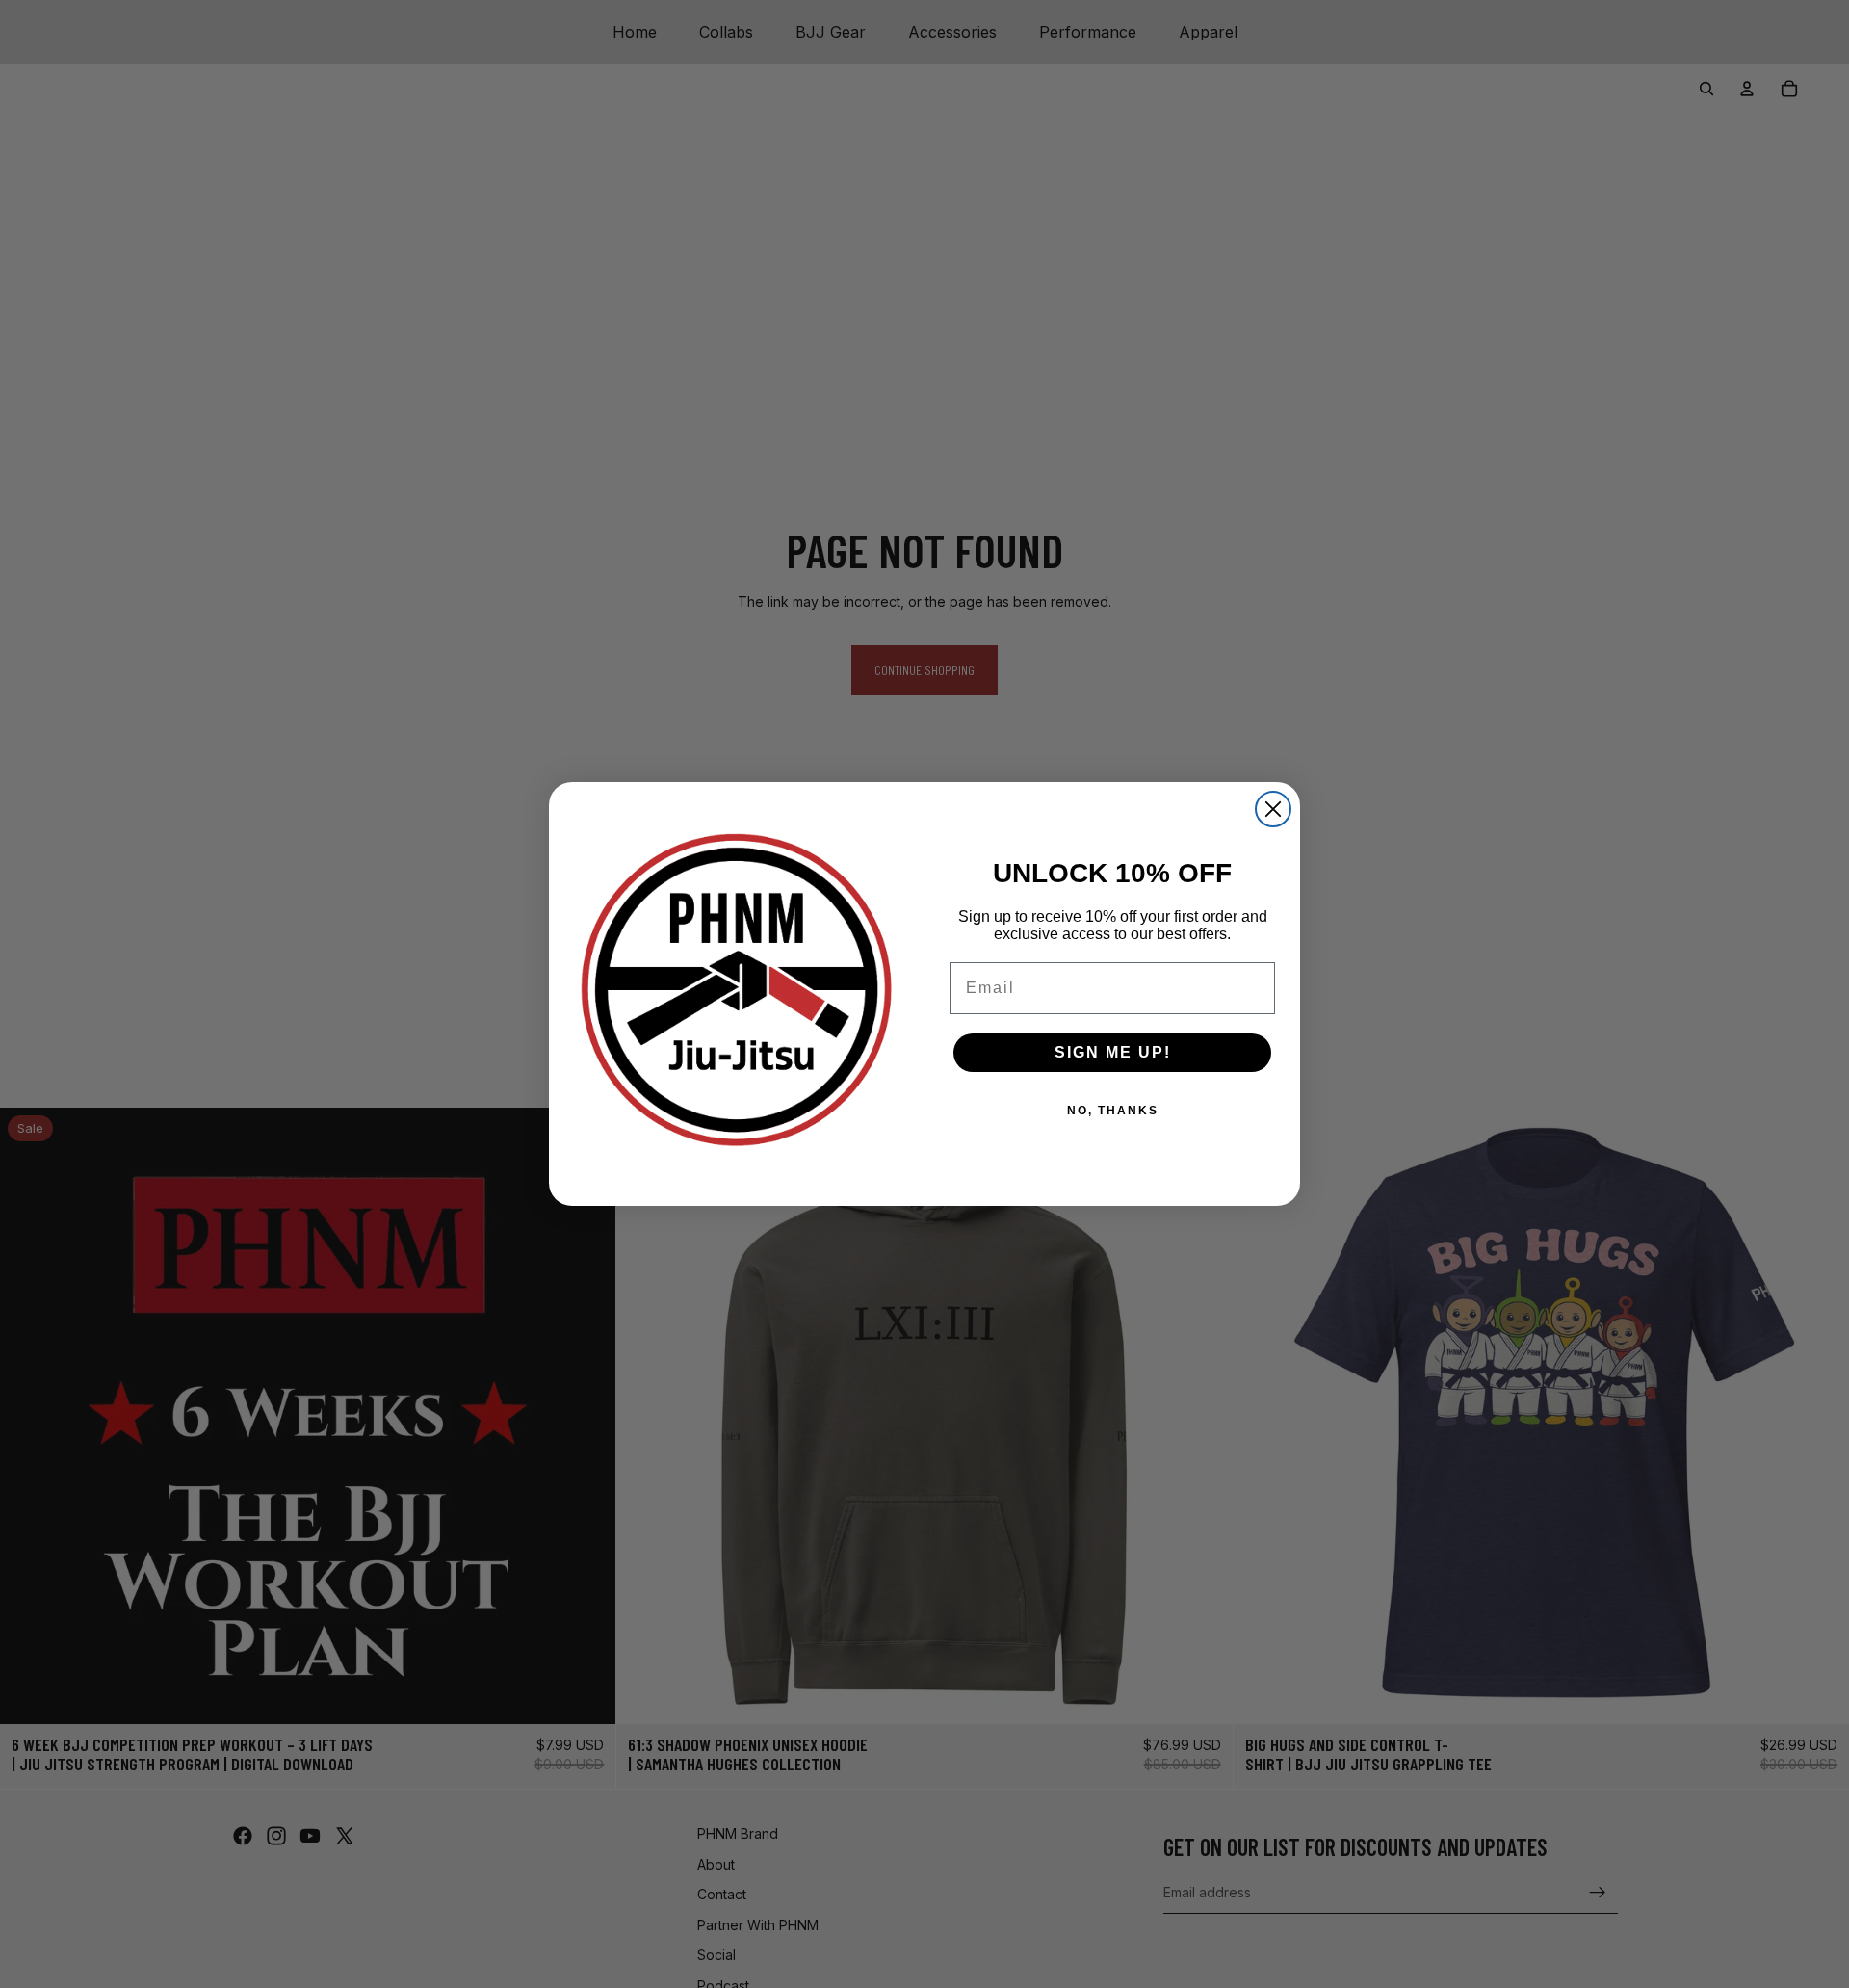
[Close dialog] (1273, 809)
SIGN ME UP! (1113, 1052)
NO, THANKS (1113, 1111)
